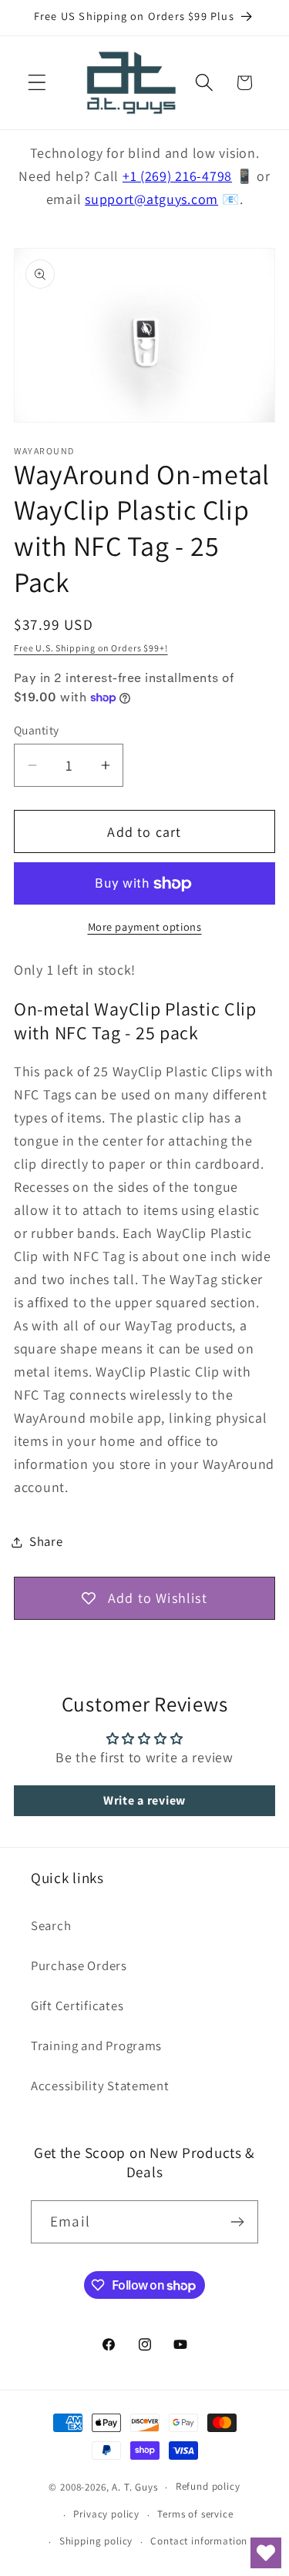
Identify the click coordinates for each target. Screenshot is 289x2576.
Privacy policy (106, 2514)
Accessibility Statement (100, 2086)
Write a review (144, 1800)
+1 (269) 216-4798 (177, 176)
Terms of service (195, 2514)
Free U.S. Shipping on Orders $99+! (91, 648)
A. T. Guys (134, 2487)
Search (51, 1925)
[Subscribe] (237, 2222)
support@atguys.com (151, 199)
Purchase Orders (79, 1965)
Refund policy (208, 2486)
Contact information (199, 2541)
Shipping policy (96, 2541)
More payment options (145, 927)
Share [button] (46, 1541)
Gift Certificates (77, 2006)
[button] (37, 83)
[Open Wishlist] (266, 2553)
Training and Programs (96, 2046)
